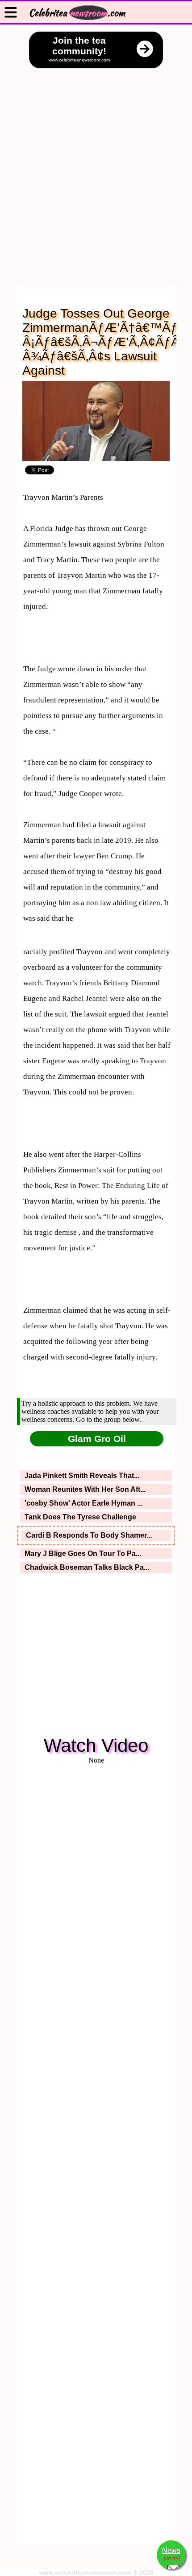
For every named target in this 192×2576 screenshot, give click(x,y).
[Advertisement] (96, 169)
